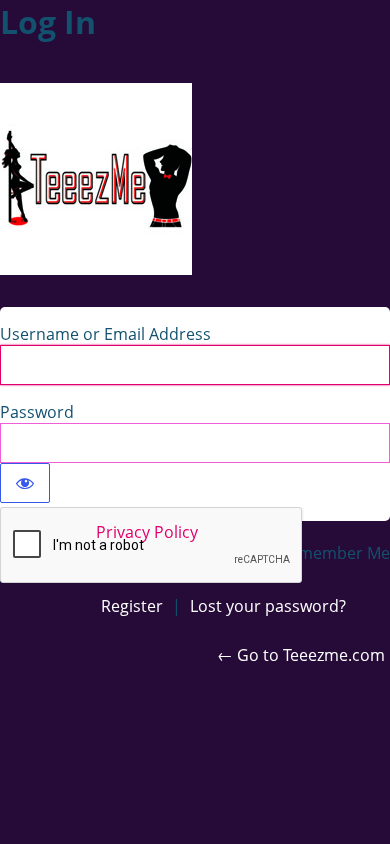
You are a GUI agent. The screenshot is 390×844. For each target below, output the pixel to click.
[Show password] (25, 483)
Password (37, 412)
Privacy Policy (147, 532)
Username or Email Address (105, 334)
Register (132, 606)
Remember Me (334, 553)
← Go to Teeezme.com (301, 655)
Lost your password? (268, 606)
